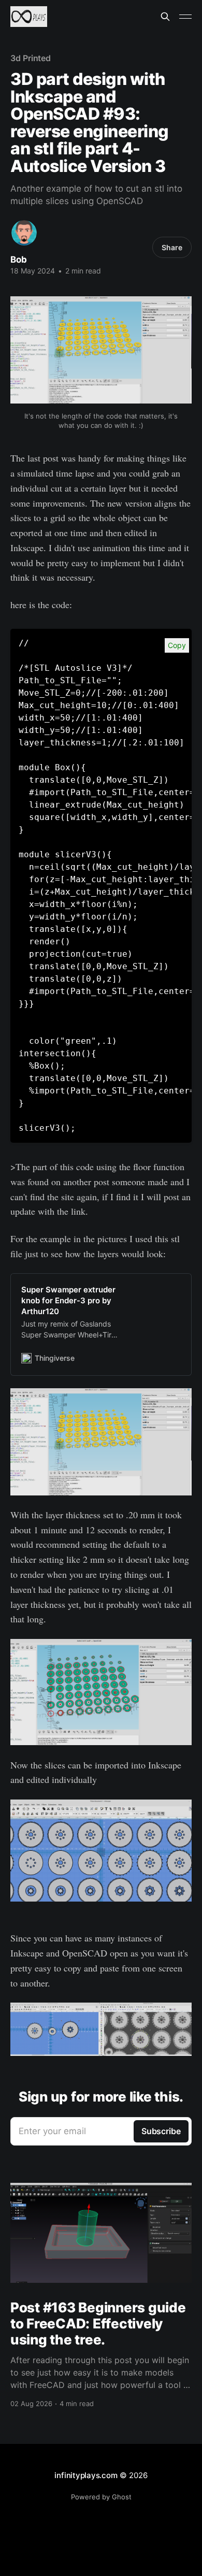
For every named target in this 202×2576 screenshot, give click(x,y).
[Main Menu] (185, 17)
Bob (19, 260)
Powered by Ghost (101, 2497)
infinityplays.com (86, 2475)
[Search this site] (165, 17)
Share (172, 247)
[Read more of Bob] (24, 233)
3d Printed (31, 58)
